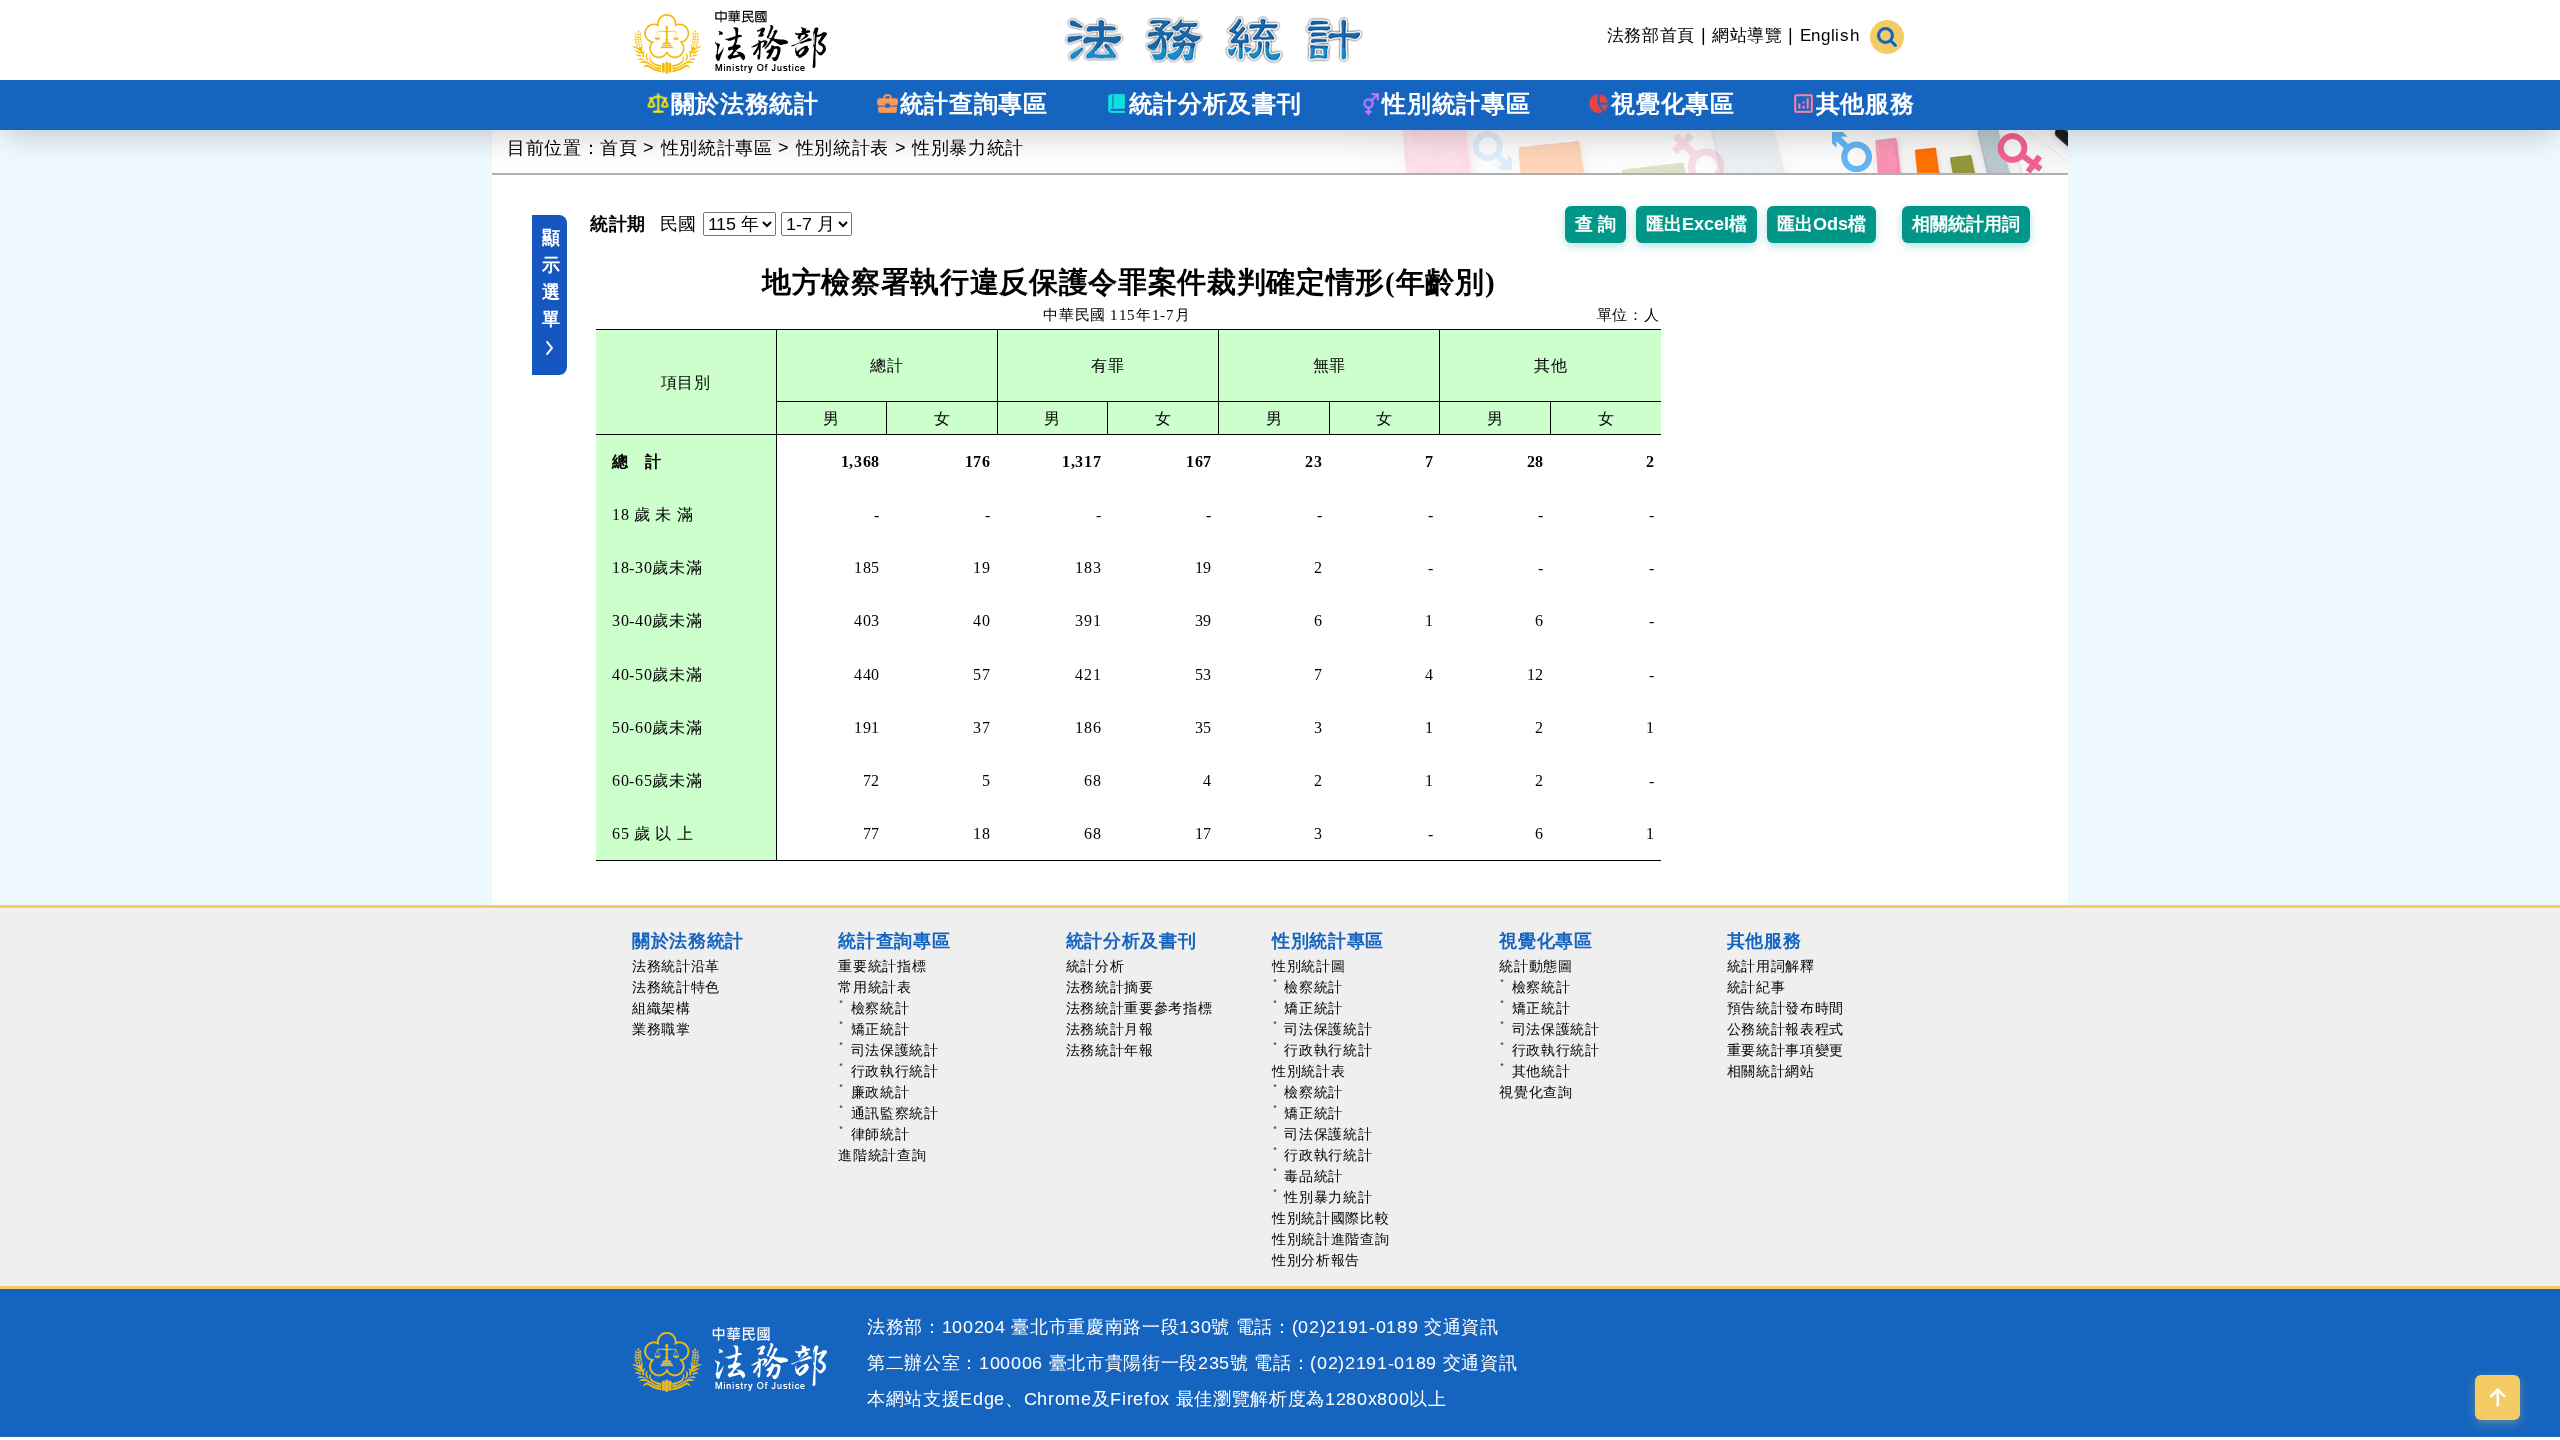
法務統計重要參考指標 (1139, 1008)
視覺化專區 (1545, 941)
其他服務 (1764, 941)
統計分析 (1095, 966)
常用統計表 (874, 987)
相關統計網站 (1771, 1071)
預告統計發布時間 (1785, 1008)
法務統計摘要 (1110, 987)
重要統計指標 (882, 966)
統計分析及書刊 (1131, 941)
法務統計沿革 (676, 966)
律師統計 (880, 1134)
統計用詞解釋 (1771, 966)
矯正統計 (880, 1029)
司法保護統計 (895, 1050)
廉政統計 (880, 1092)
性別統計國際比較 (1330, 1218)
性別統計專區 (717, 148)
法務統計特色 (676, 987)
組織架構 (661, 1008)
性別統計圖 (1308, 966)
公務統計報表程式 (1785, 1029)
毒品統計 (1313, 1176)
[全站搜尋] (1887, 35)
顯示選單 (551, 278)
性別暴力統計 (968, 148)
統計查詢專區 (894, 941)
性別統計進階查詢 (1330, 1239)
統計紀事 (1756, 987)
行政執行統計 (895, 1071)
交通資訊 (1461, 1327)
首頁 (618, 148)
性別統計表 (842, 148)
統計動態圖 (1535, 966)
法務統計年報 (1110, 1050)
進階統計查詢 (882, 1155)
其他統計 (1541, 1071)
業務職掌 (661, 1029)
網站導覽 (1747, 35)
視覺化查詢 (1535, 1092)
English (1830, 35)
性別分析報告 (1316, 1260)
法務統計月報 (1110, 1029)
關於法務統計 (688, 941)
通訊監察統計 (895, 1113)
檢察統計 (880, 1008)
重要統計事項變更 (1785, 1050)
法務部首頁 (1651, 35)
